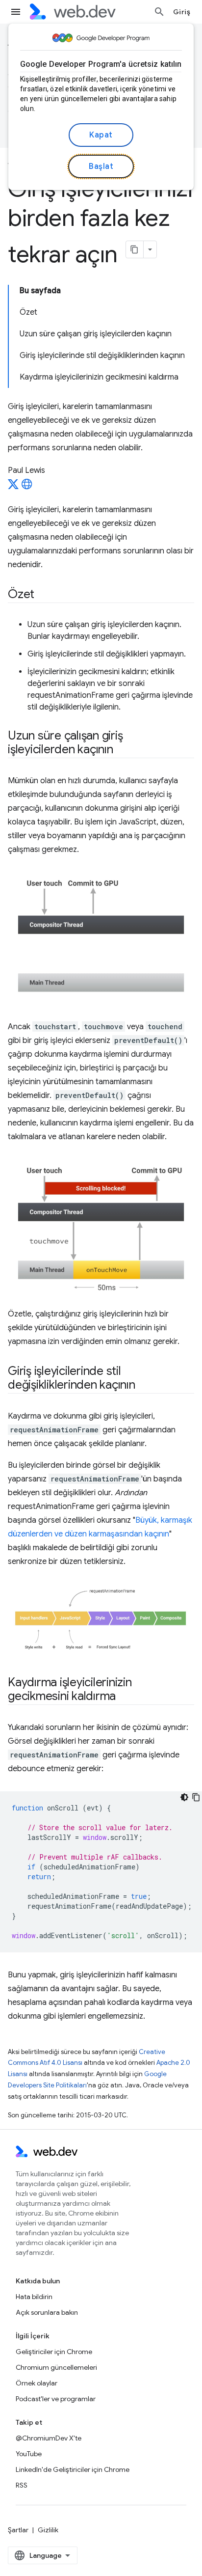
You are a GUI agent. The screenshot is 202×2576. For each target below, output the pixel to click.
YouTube (29, 2454)
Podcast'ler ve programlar (56, 2399)
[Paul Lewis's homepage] (27, 487)
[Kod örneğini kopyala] (196, 1797)
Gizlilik (48, 2530)
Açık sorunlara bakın (47, 2312)
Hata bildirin (34, 2297)
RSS (22, 2485)
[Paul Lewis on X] (13, 487)
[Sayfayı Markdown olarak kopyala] (135, 249)
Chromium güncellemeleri (56, 2367)
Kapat (101, 135)
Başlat (101, 166)
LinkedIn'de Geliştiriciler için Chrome (73, 2469)
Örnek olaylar (37, 2383)
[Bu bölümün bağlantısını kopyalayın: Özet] (43, 595)
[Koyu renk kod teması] (184, 1797)
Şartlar (18, 2530)
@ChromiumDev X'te (49, 2438)
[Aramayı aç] (159, 12)
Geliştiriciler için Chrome (54, 2352)
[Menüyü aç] (16, 12)
